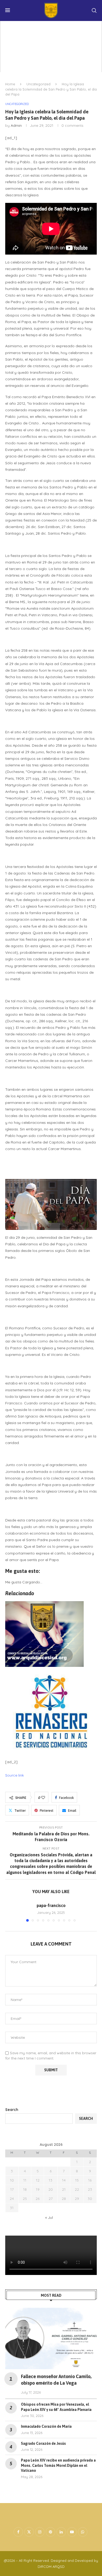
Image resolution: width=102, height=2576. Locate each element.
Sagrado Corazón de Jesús (43, 2443)
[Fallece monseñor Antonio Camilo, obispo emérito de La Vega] (51, 2338)
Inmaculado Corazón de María (46, 2426)
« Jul (49, 2217)
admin (16, 125)
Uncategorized (38, 84)
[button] (10, 1912)
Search (12, 2110)
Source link (15, 1775)
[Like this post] (43, 1798)
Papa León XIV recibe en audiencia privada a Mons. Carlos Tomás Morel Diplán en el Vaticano (58, 2465)
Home (10, 84)
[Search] (94, 10)
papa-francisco (51, 1905)
